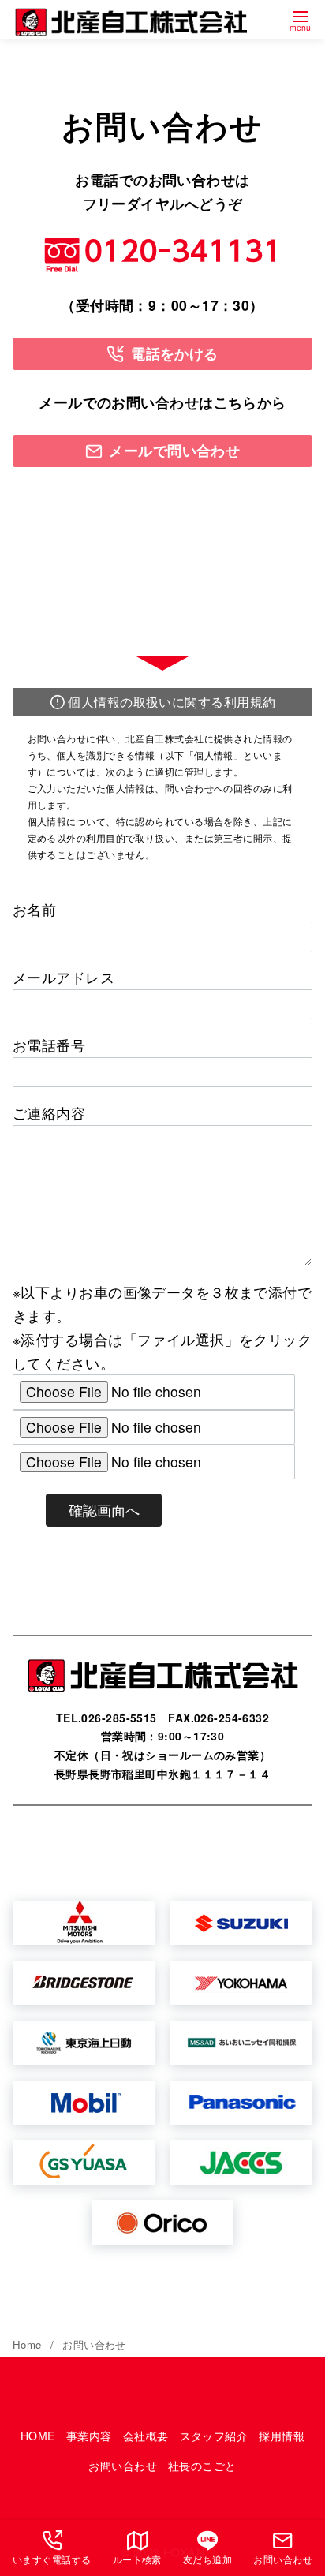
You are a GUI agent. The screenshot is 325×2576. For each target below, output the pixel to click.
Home (29, 2344)
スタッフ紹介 (214, 2436)
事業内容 (89, 2436)
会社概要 (146, 2436)
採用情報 (282, 2436)
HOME (38, 2436)
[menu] (301, 19)
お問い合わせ (94, 2344)
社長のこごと (202, 2466)
